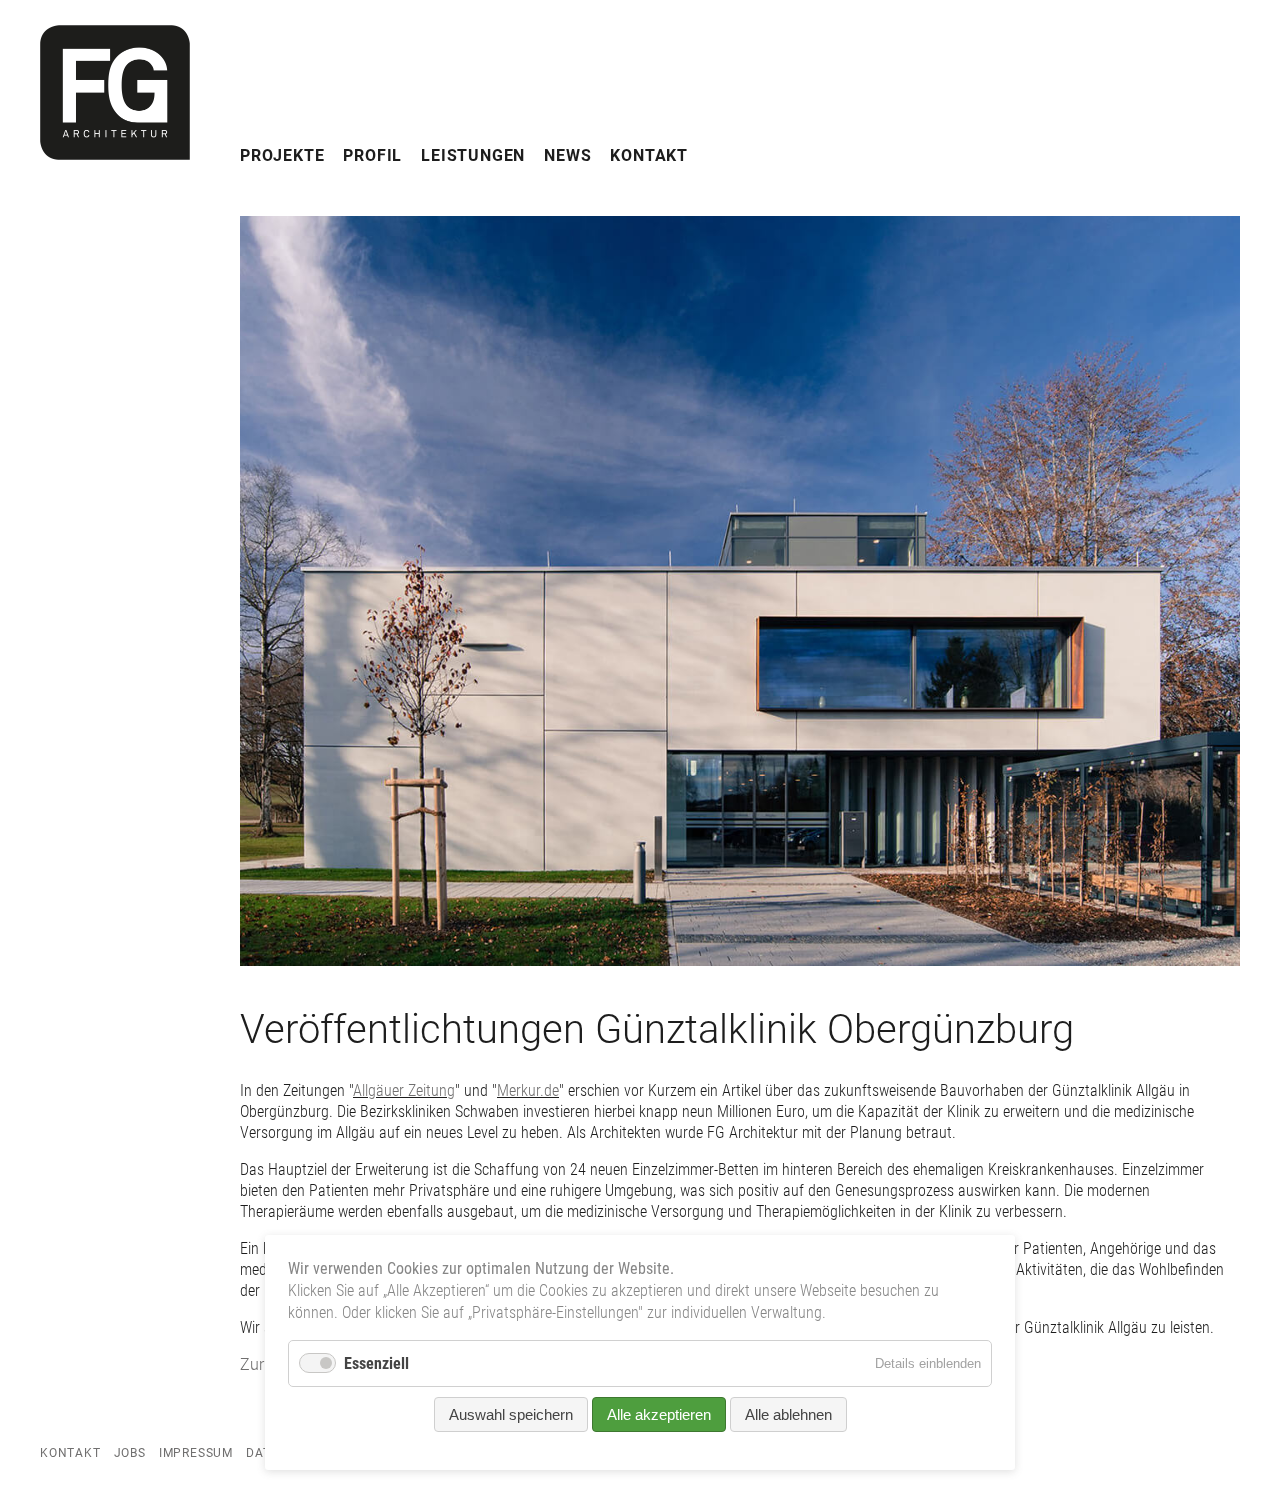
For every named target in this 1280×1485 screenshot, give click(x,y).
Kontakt (649, 155)
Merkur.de (528, 1090)
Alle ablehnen (788, 1414)
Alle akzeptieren (659, 1414)
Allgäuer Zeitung (404, 1090)
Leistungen (473, 155)
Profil (372, 155)
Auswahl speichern (511, 1414)
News (567, 155)
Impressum (196, 1453)
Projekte (282, 155)
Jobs (130, 1453)
